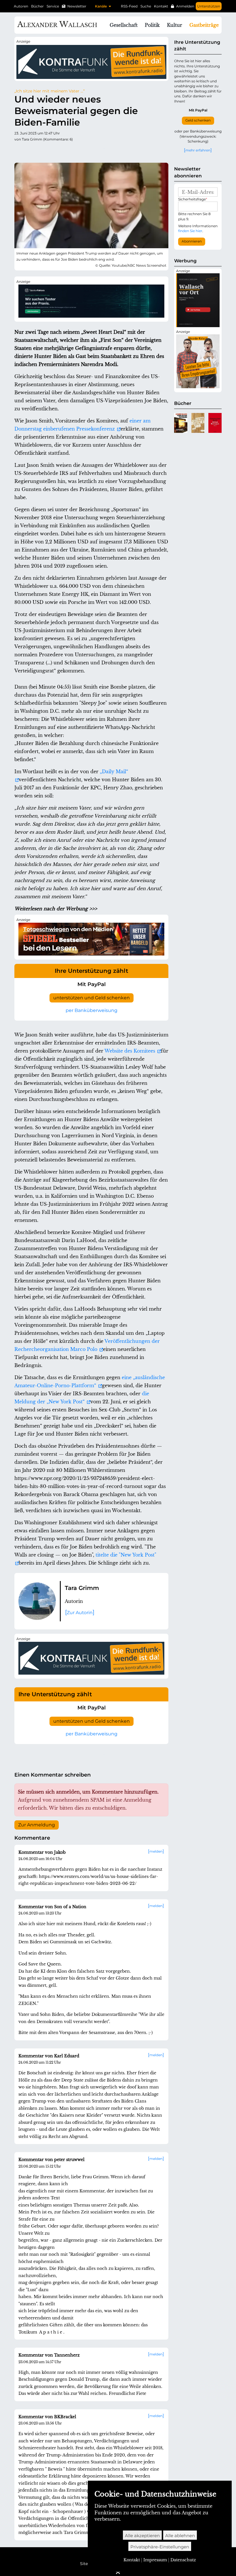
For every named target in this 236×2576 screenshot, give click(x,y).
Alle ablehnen (180, 2536)
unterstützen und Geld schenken (92, 998)
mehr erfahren (198, 150)
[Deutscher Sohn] (198, 423)
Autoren (21, 6)
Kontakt (161, 6)
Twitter (19, 151)
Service (53, 6)
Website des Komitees (131, 1051)
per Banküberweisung (92, 1010)
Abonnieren (192, 241)
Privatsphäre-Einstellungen (160, 2547)
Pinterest (65, 151)
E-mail (111, 151)
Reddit (42, 151)
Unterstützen (209, 6)
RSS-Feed (129, 6)
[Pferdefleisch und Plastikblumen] (181, 423)
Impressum (155, 2560)
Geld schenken (198, 120)
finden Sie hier (190, 231)
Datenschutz (183, 2560)
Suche (146, 6)
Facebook (31, 151)
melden (156, 1851)
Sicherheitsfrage (193, 199)
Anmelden (185, 6)
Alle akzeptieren (142, 2536)
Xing (88, 151)
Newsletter (77, 6)
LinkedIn (77, 151)
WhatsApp (100, 151)
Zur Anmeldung (37, 1825)
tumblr (54, 151)
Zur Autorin (80, 1613)
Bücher (37, 6)
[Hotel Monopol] (215, 423)
